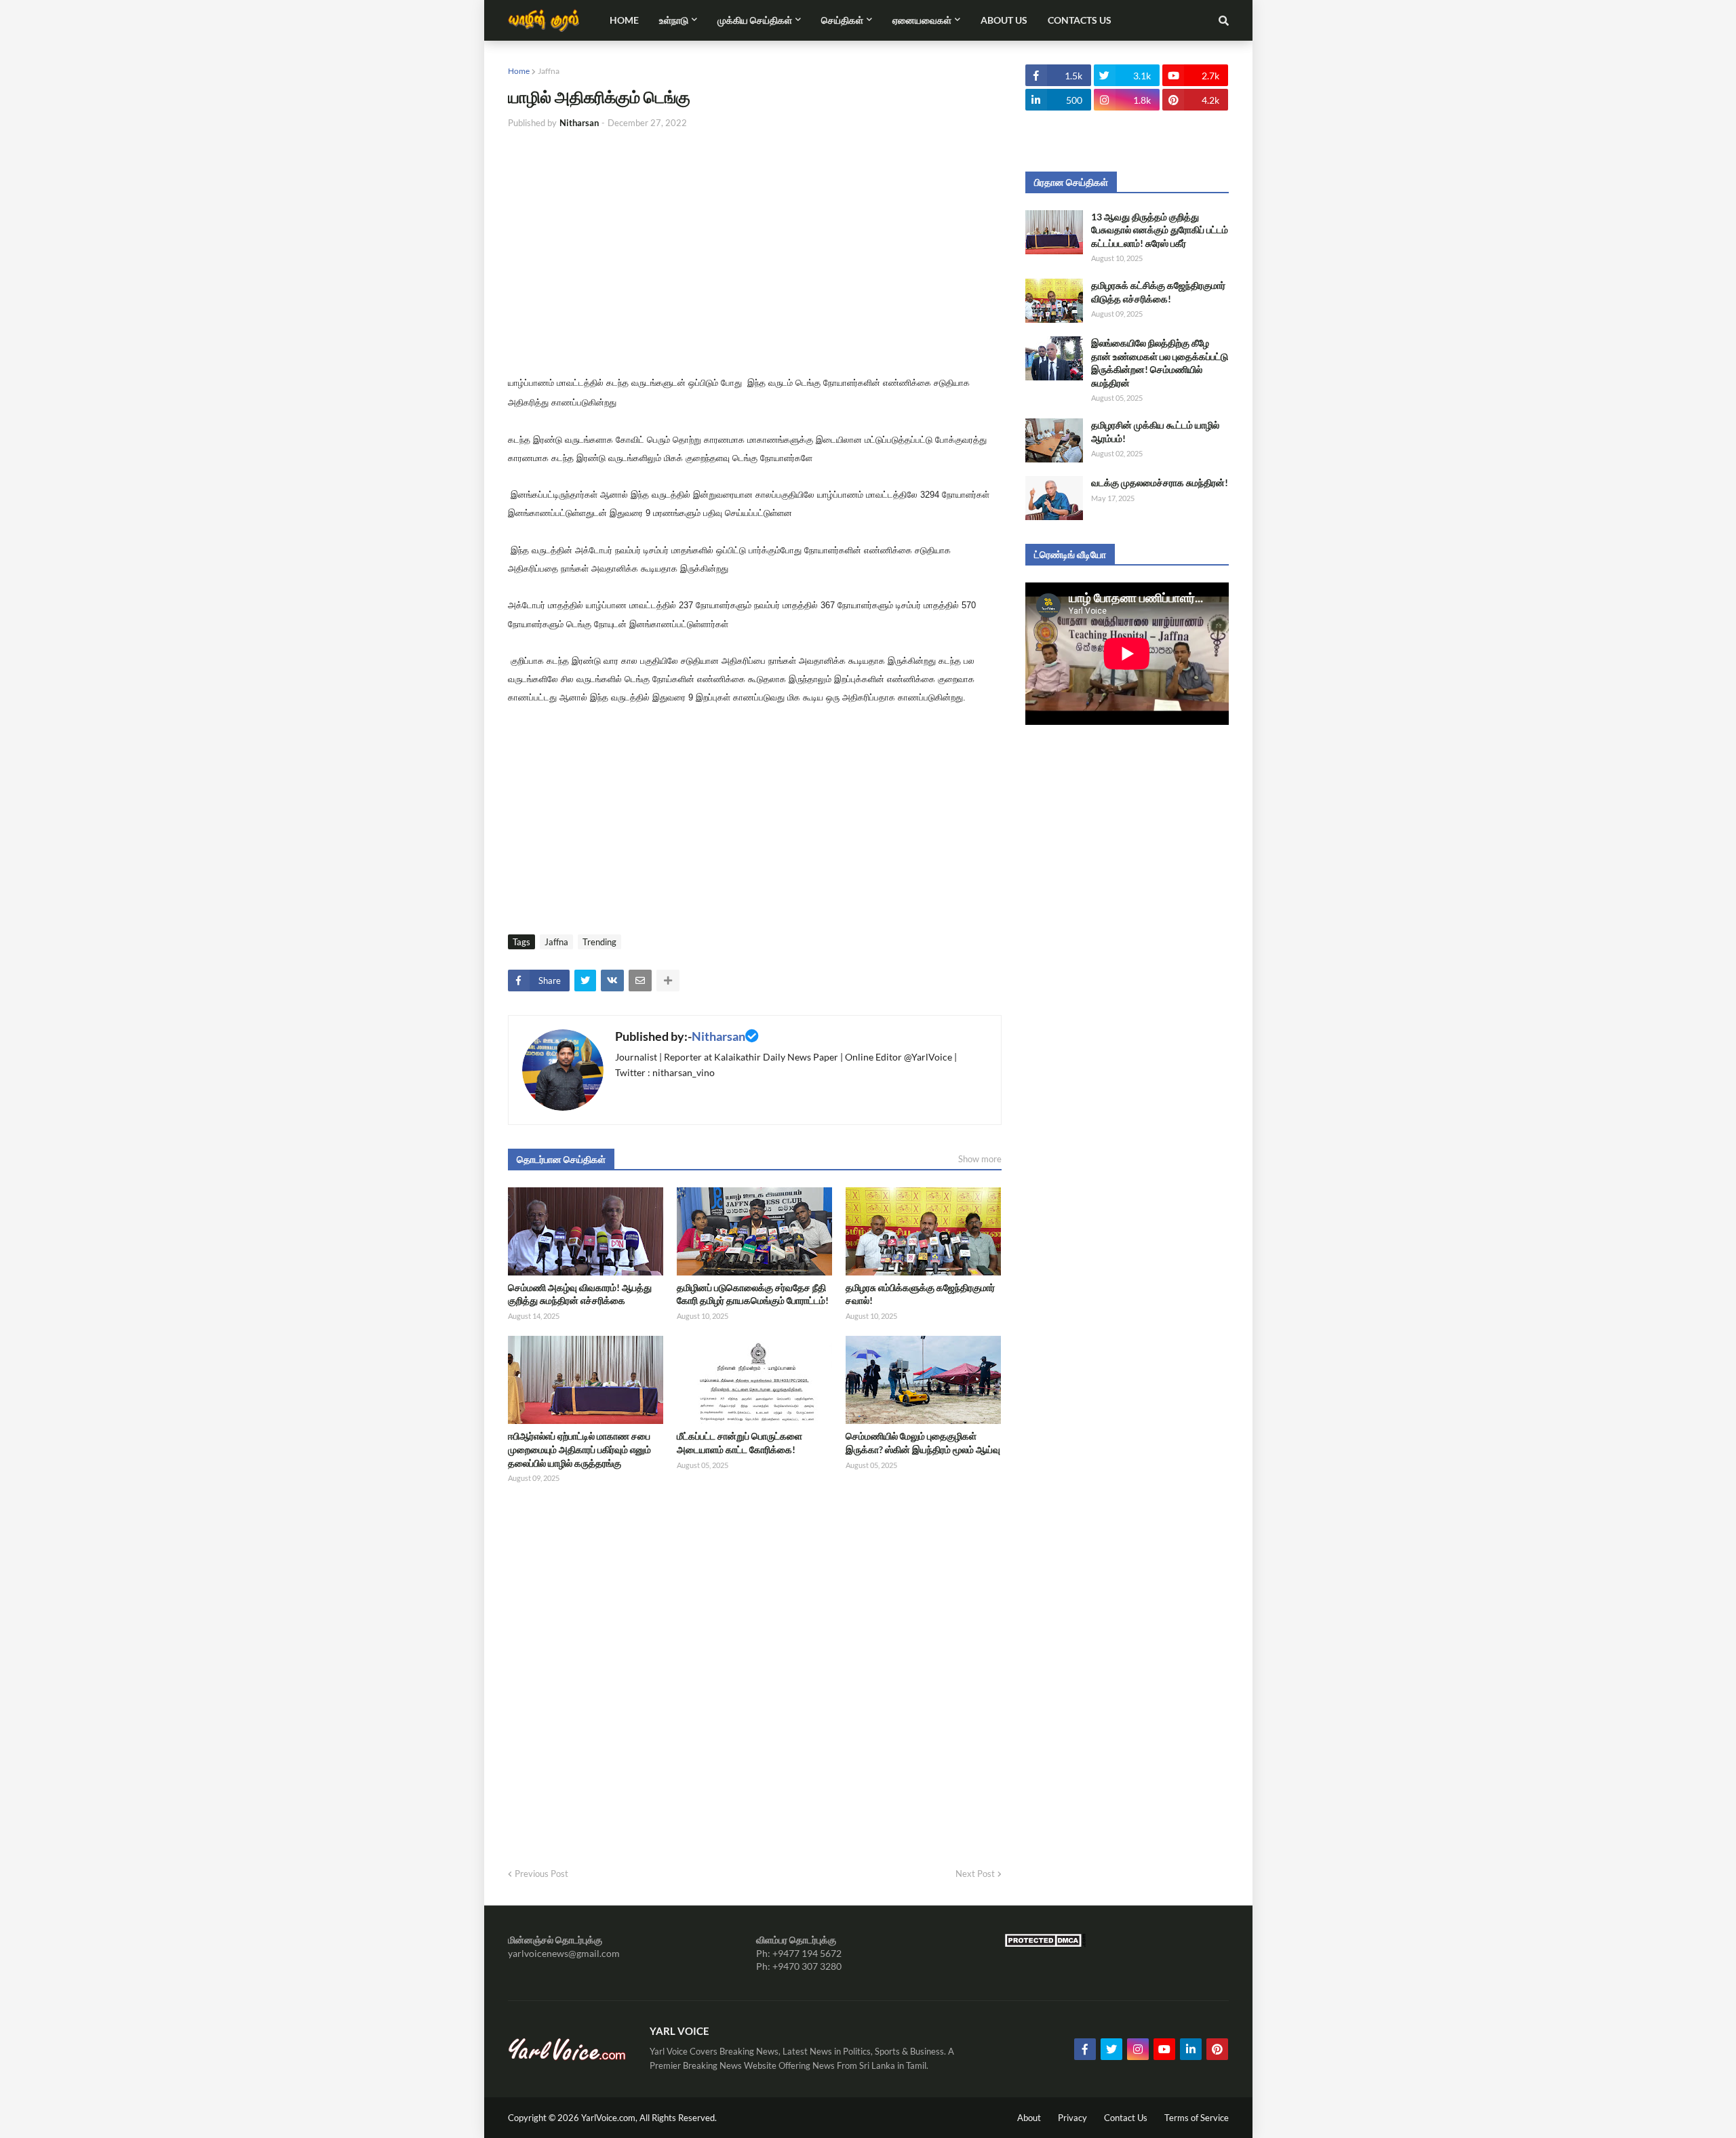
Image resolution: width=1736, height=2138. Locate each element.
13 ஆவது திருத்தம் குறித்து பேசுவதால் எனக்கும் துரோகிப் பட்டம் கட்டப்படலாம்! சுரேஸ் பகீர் (1160, 230)
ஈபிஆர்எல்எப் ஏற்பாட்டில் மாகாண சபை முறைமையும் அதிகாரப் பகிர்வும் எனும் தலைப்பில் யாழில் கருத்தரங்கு (579, 1449)
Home (519, 71)
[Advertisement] (755, 242)
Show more (980, 1159)
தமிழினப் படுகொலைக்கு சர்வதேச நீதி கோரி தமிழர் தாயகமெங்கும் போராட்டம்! (753, 1294)
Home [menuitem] (624, 20)
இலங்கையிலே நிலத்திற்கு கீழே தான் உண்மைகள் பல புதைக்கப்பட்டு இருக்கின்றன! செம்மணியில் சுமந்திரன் (1160, 363)
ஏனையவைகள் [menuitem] (922, 20)
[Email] (640, 981)
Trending (599, 942)
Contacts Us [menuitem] (1080, 20)
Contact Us (1126, 2118)
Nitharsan (718, 1036)
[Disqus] (755, 1671)
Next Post (975, 1874)
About (1029, 2118)
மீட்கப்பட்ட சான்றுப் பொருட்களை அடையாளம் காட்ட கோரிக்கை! (739, 1443)
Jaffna (549, 71)
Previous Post (541, 1874)
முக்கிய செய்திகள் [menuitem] (755, 20)
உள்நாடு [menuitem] (674, 20)
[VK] (612, 981)
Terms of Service (1197, 2118)
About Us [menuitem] (1004, 20)
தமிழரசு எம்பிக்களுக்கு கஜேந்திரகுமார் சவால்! (920, 1294)
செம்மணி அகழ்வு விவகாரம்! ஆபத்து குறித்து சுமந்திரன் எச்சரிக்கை (580, 1294)
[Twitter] (585, 981)
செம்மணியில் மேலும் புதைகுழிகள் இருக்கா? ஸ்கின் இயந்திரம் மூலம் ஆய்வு (923, 1443)
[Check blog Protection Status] (1045, 1944)
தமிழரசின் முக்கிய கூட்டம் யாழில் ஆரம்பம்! (1155, 432)
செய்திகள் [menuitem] (842, 20)
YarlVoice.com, (610, 2118)
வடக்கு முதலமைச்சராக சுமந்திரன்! (1160, 482)
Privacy (1072, 2118)
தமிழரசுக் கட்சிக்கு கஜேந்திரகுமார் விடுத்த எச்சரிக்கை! (1158, 292)
